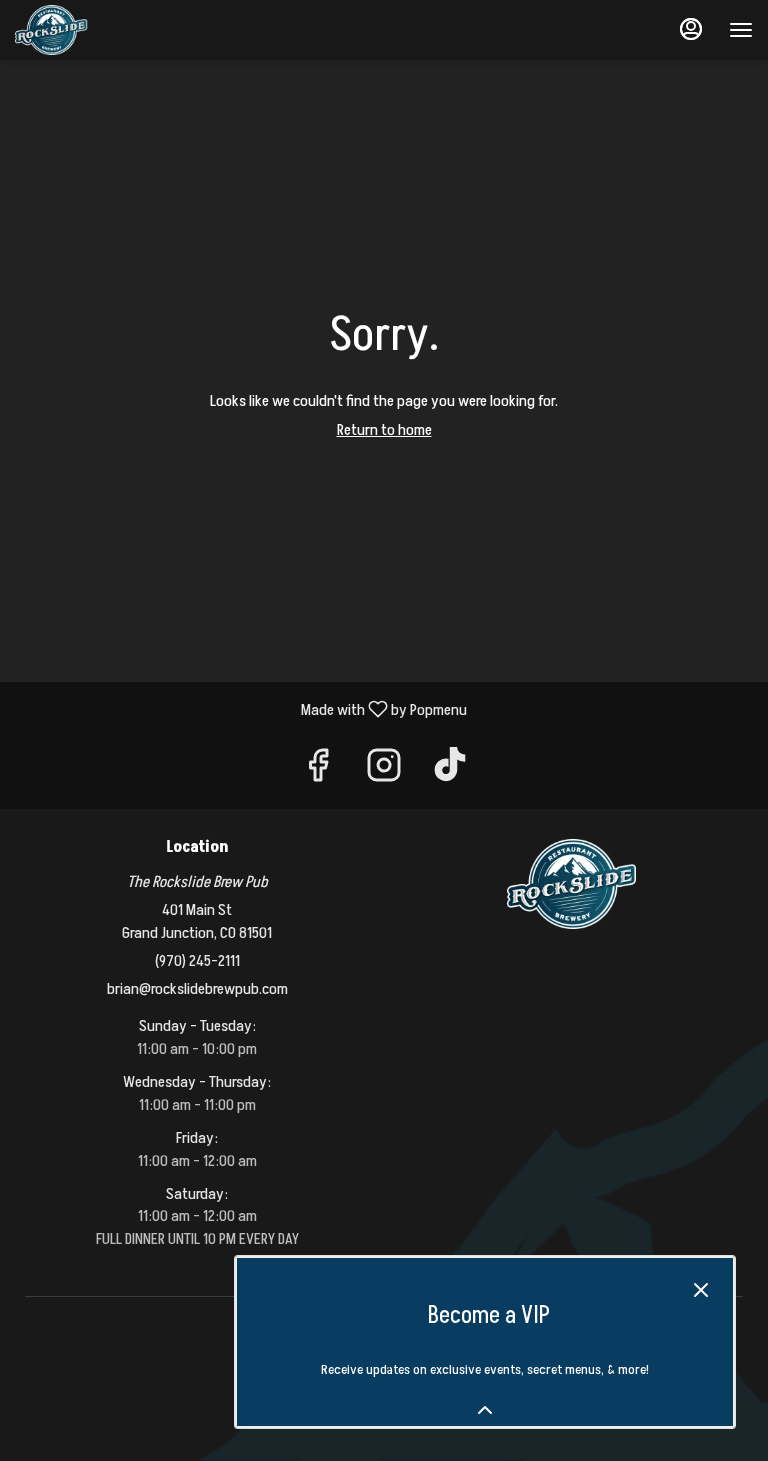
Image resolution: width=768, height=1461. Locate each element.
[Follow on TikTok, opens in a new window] (450, 772)
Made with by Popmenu (241, 708)
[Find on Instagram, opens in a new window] (384, 772)
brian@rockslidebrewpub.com (197, 989)
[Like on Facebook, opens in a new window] (318, 772)
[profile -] (691, 29)
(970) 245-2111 (197, 961)
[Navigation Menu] (741, 30)
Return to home (384, 430)
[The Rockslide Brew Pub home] (105, 30)
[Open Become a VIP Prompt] (485, 1410)
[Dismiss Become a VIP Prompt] (701, 1290)
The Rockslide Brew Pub (571, 884)
